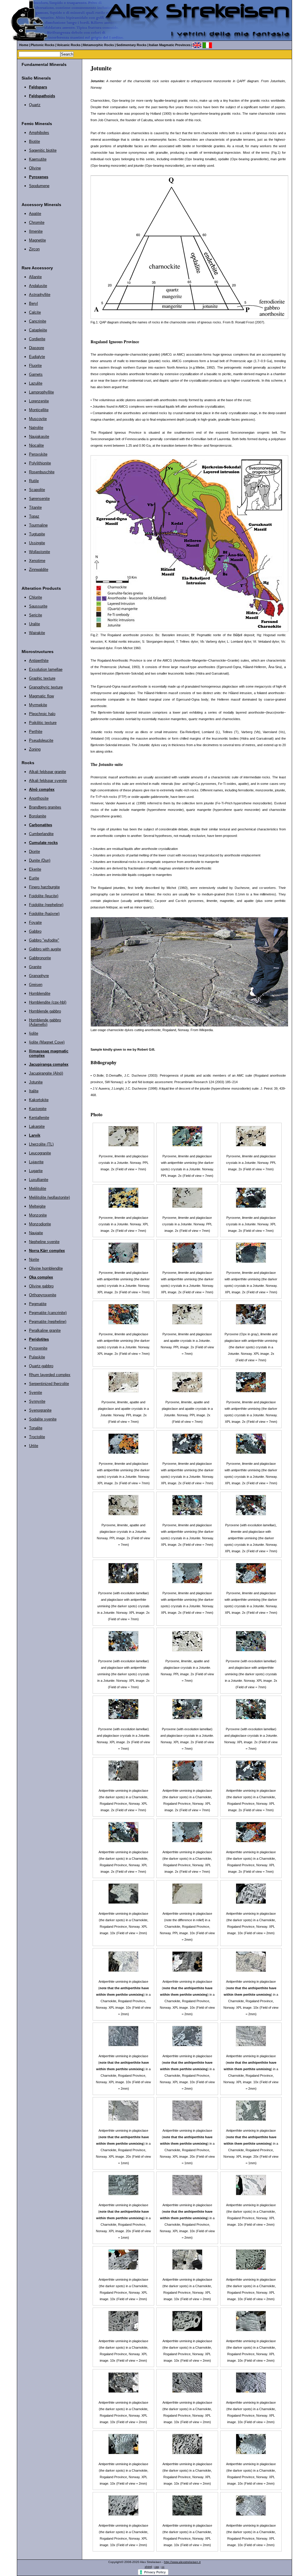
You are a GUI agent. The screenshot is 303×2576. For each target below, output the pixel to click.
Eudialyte (37, 357)
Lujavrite (36, 1162)
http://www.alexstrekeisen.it (182, 2562)
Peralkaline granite (45, 1330)
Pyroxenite (38, 1348)
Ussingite (37, 543)
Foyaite (35, 922)
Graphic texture (42, 678)
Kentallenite (39, 1118)
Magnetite (37, 240)
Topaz (34, 516)
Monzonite (38, 1215)
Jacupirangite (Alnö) (46, 1073)
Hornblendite (40, 993)
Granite (35, 967)
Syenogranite (40, 1410)
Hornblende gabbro (45, 1011)
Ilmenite (36, 231)
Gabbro (35, 931)
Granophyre (39, 976)
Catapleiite (38, 330)
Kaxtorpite (38, 1109)
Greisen (36, 985)
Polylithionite (40, 463)
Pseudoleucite (41, 740)
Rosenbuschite (42, 472)
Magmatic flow (41, 696)
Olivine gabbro (41, 1286)
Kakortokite (39, 1100)
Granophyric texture (46, 687)
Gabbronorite (40, 958)
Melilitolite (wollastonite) (49, 1197)
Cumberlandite (41, 834)
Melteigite (37, 1206)
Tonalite (36, 1428)
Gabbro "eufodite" (44, 940)
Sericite (36, 615)
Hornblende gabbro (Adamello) (45, 1022)
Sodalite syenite (43, 1419)
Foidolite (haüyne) (44, 914)
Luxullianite (39, 1180)
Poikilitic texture (43, 723)
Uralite (34, 624)
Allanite (35, 277)
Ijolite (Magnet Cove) (47, 1042)
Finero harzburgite (44, 887)
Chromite (37, 222)
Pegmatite (38, 1304)
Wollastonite (40, 552)
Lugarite (36, 1171)
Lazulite (36, 383)
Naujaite (36, 1233)
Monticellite (39, 410)
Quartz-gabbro (41, 1366)
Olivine (35, 168)
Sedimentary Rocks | (132, 45)
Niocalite (36, 445)
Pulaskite (37, 1357)
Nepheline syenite (44, 1242)
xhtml (148, 2567)
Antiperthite (39, 661)
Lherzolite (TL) (41, 1144)
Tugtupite (37, 534)
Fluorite (35, 366)
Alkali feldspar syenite (48, 781)
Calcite (35, 312)
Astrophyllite (40, 295)
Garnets (36, 374)
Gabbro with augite (45, 949)
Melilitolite (38, 1189)
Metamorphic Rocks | (99, 45)
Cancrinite (38, 321)
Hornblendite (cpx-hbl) (48, 1002)
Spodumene (39, 186)
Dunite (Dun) (40, 860)
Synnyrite (37, 1401)
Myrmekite (38, 705)
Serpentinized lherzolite (49, 1384)
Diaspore (37, 348)
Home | (25, 45)
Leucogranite (40, 1153)
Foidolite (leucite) (44, 896)
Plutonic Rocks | (43, 45)
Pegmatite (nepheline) (48, 1322)
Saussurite (38, 606)
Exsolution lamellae (46, 669)
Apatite (35, 214)
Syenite (36, 1393)
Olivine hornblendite (46, 1268)
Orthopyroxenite (43, 1295)
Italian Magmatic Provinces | (171, 45)
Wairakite (37, 633)
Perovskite (38, 454)
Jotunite (36, 1082)
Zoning (35, 749)
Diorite (34, 852)
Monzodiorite (40, 1224)
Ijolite (34, 1033)
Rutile (34, 481)
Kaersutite (38, 159)
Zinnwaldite (39, 570)
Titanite (35, 507)
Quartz (35, 105)
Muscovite (38, 419)
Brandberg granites (45, 807)
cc (163, 2567)
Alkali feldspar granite (47, 772)
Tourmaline (38, 525)
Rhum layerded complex (50, 1375)
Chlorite (36, 597)
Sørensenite (39, 499)
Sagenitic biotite (43, 150)
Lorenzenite (39, 401)
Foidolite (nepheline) (46, 905)
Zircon (34, 249)
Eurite (34, 878)
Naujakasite (39, 436)
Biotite (34, 141)
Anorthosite (39, 798)
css (157, 2567)
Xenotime (37, 561)
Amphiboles (39, 133)
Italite (34, 1091)
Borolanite (38, 816)
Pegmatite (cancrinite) (48, 1313)
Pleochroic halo (42, 714)
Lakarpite (37, 1126)
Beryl (33, 303)
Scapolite (37, 490)
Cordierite (37, 339)
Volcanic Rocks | (70, 45)
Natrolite (36, 428)
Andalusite (38, 286)
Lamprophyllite (41, 392)
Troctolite (37, 1437)
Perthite (36, 732)
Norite (34, 1259)
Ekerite (35, 869)
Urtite (34, 1446)
